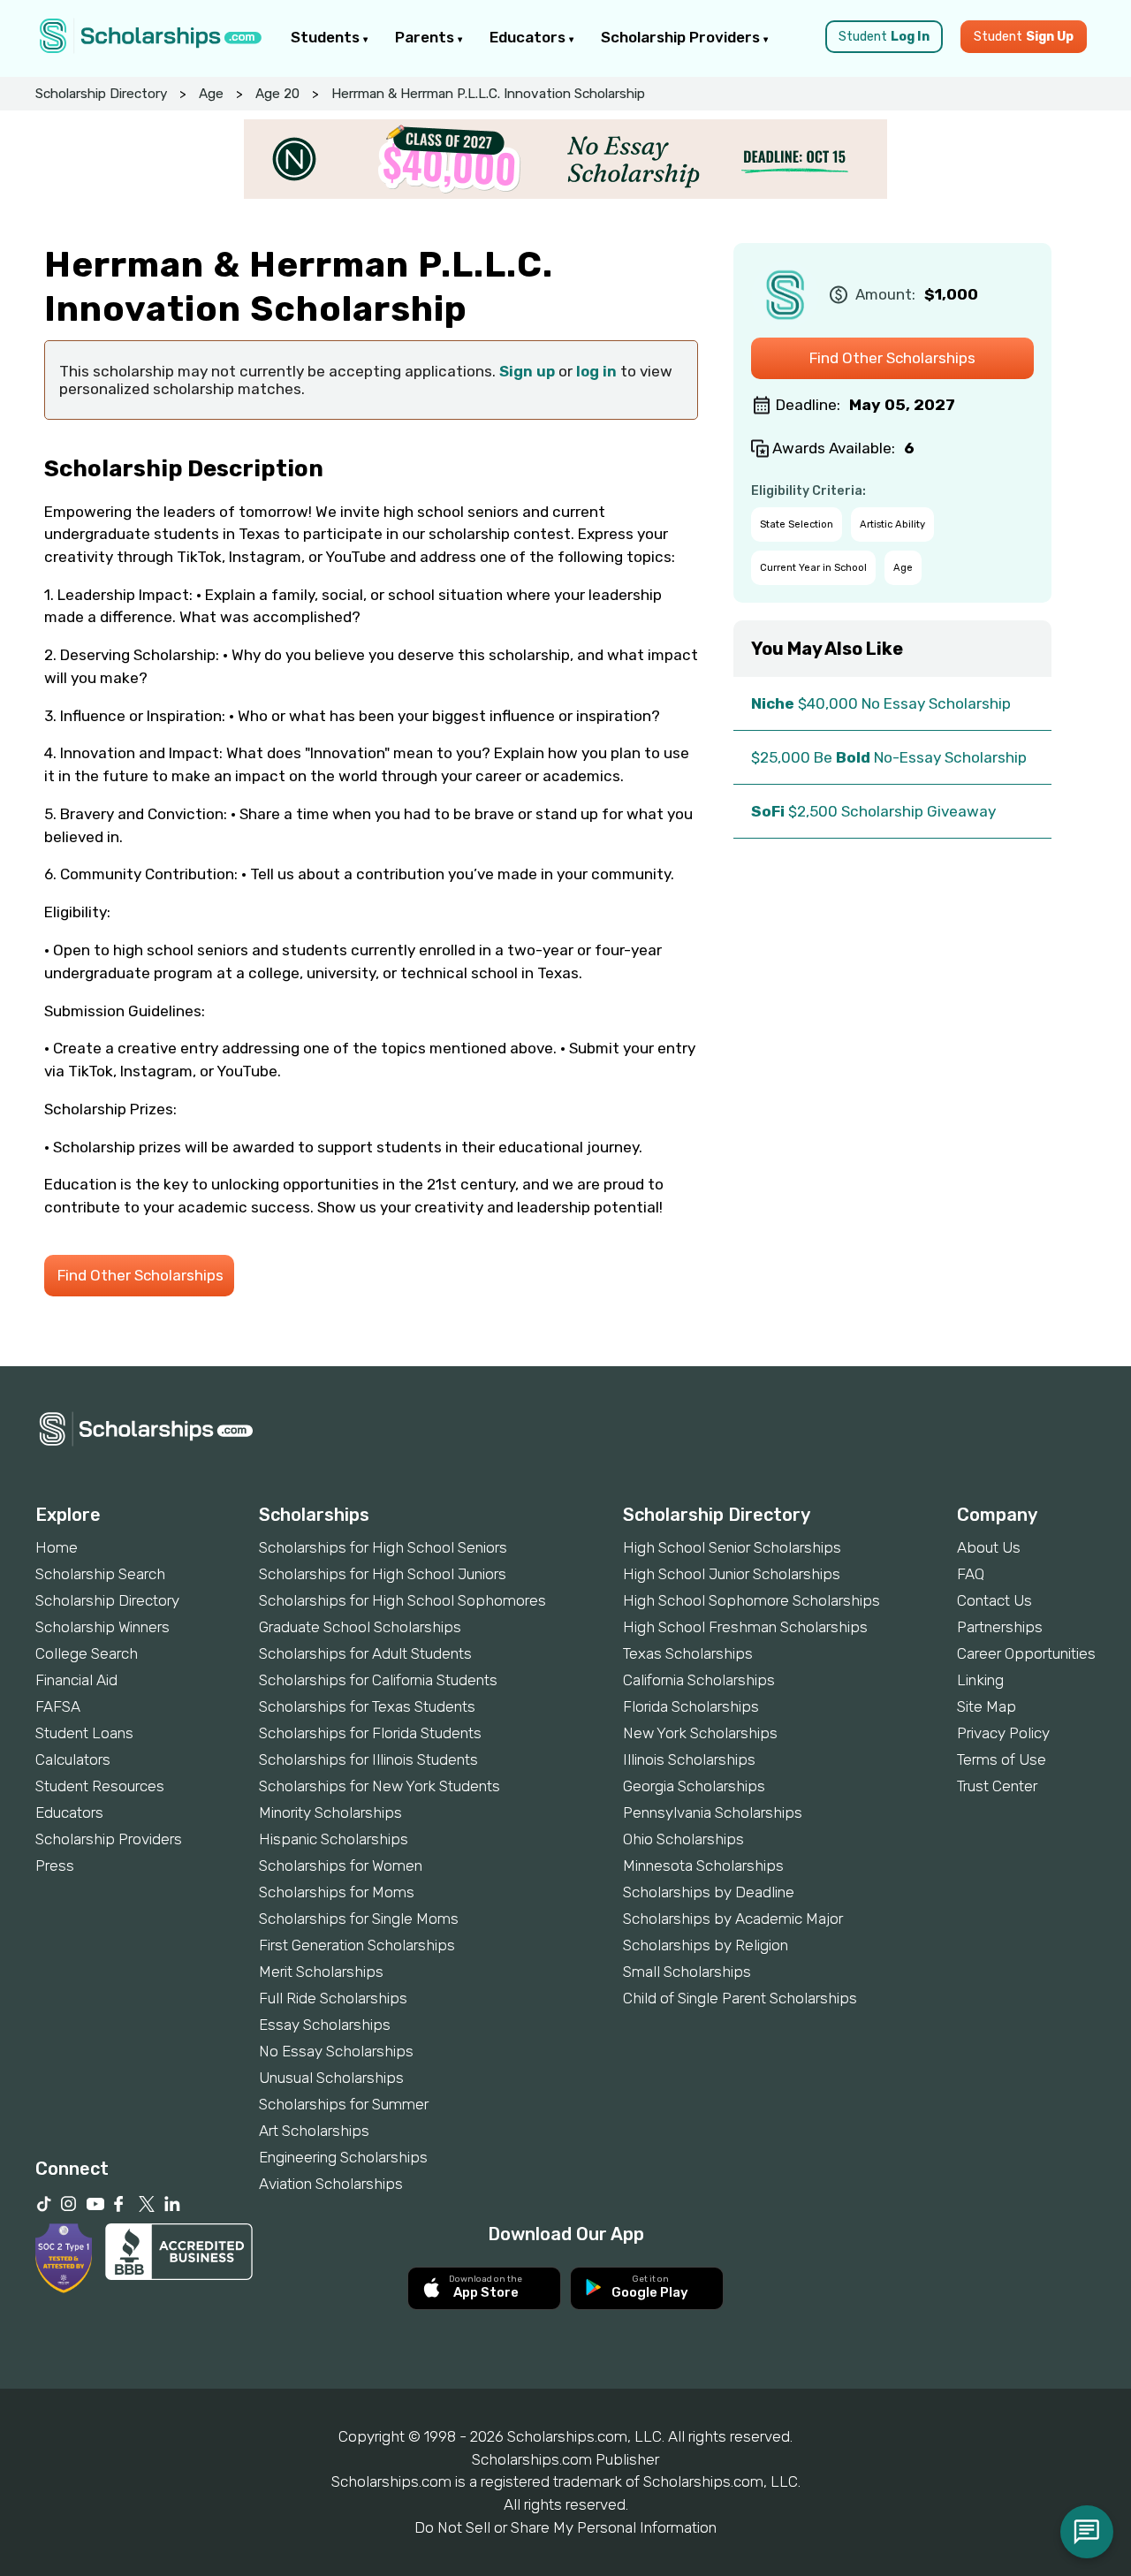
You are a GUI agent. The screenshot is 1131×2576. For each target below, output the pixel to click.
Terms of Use (1002, 1759)
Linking (980, 1680)
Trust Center (997, 1786)
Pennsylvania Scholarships (713, 1812)
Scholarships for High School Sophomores (402, 1600)
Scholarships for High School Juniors (383, 1574)
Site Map (987, 1706)
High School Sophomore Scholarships (751, 1600)
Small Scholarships (687, 1972)
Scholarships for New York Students (380, 1786)
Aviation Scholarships (331, 2184)
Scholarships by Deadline (709, 1892)
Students (327, 37)
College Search (87, 1653)
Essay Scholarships (325, 2025)
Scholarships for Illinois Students (368, 1759)
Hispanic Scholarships (334, 1839)
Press (55, 1866)
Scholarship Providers (682, 37)
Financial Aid (76, 1680)
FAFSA (58, 1706)
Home (57, 1547)
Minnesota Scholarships (703, 1866)
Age (211, 94)
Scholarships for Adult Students (365, 1653)
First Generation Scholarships (357, 1945)
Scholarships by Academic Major (733, 1919)
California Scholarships (699, 1680)
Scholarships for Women (341, 1866)
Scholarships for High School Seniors (383, 1547)
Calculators (73, 1759)
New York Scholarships (700, 1733)
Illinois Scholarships (689, 1759)
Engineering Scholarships (343, 2157)
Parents (426, 37)
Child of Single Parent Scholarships (740, 1998)
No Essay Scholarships (336, 2051)
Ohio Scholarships (683, 1839)
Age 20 (277, 94)
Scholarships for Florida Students (370, 1733)
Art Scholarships (314, 2131)
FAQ (971, 1574)
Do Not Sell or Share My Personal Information (565, 2527)
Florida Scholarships (691, 1706)
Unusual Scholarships (331, 2078)
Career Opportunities (1026, 1653)
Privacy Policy (1003, 1733)
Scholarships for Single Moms (359, 1919)
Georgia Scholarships (694, 1786)
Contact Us (994, 1600)
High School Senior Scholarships (732, 1547)
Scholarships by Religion (706, 1945)
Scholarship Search (100, 1574)
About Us (989, 1547)
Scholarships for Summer (344, 2104)
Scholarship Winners (102, 1627)
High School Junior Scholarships (732, 1574)
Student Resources (100, 1786)
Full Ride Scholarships (333, 1998)
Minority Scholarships (330, 1812)
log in (596, 371)
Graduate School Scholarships (360, 1627)
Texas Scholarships (688, 1653)
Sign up (527, 371)
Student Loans (84, 1733)
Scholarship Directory (101, 94)
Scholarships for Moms (337, 1892)
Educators (529, 37)
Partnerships (1000, 1627)
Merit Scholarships (321, 1972)
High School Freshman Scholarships (745, 1627)
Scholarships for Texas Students (367, 1706)
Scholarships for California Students (378, 1680)
